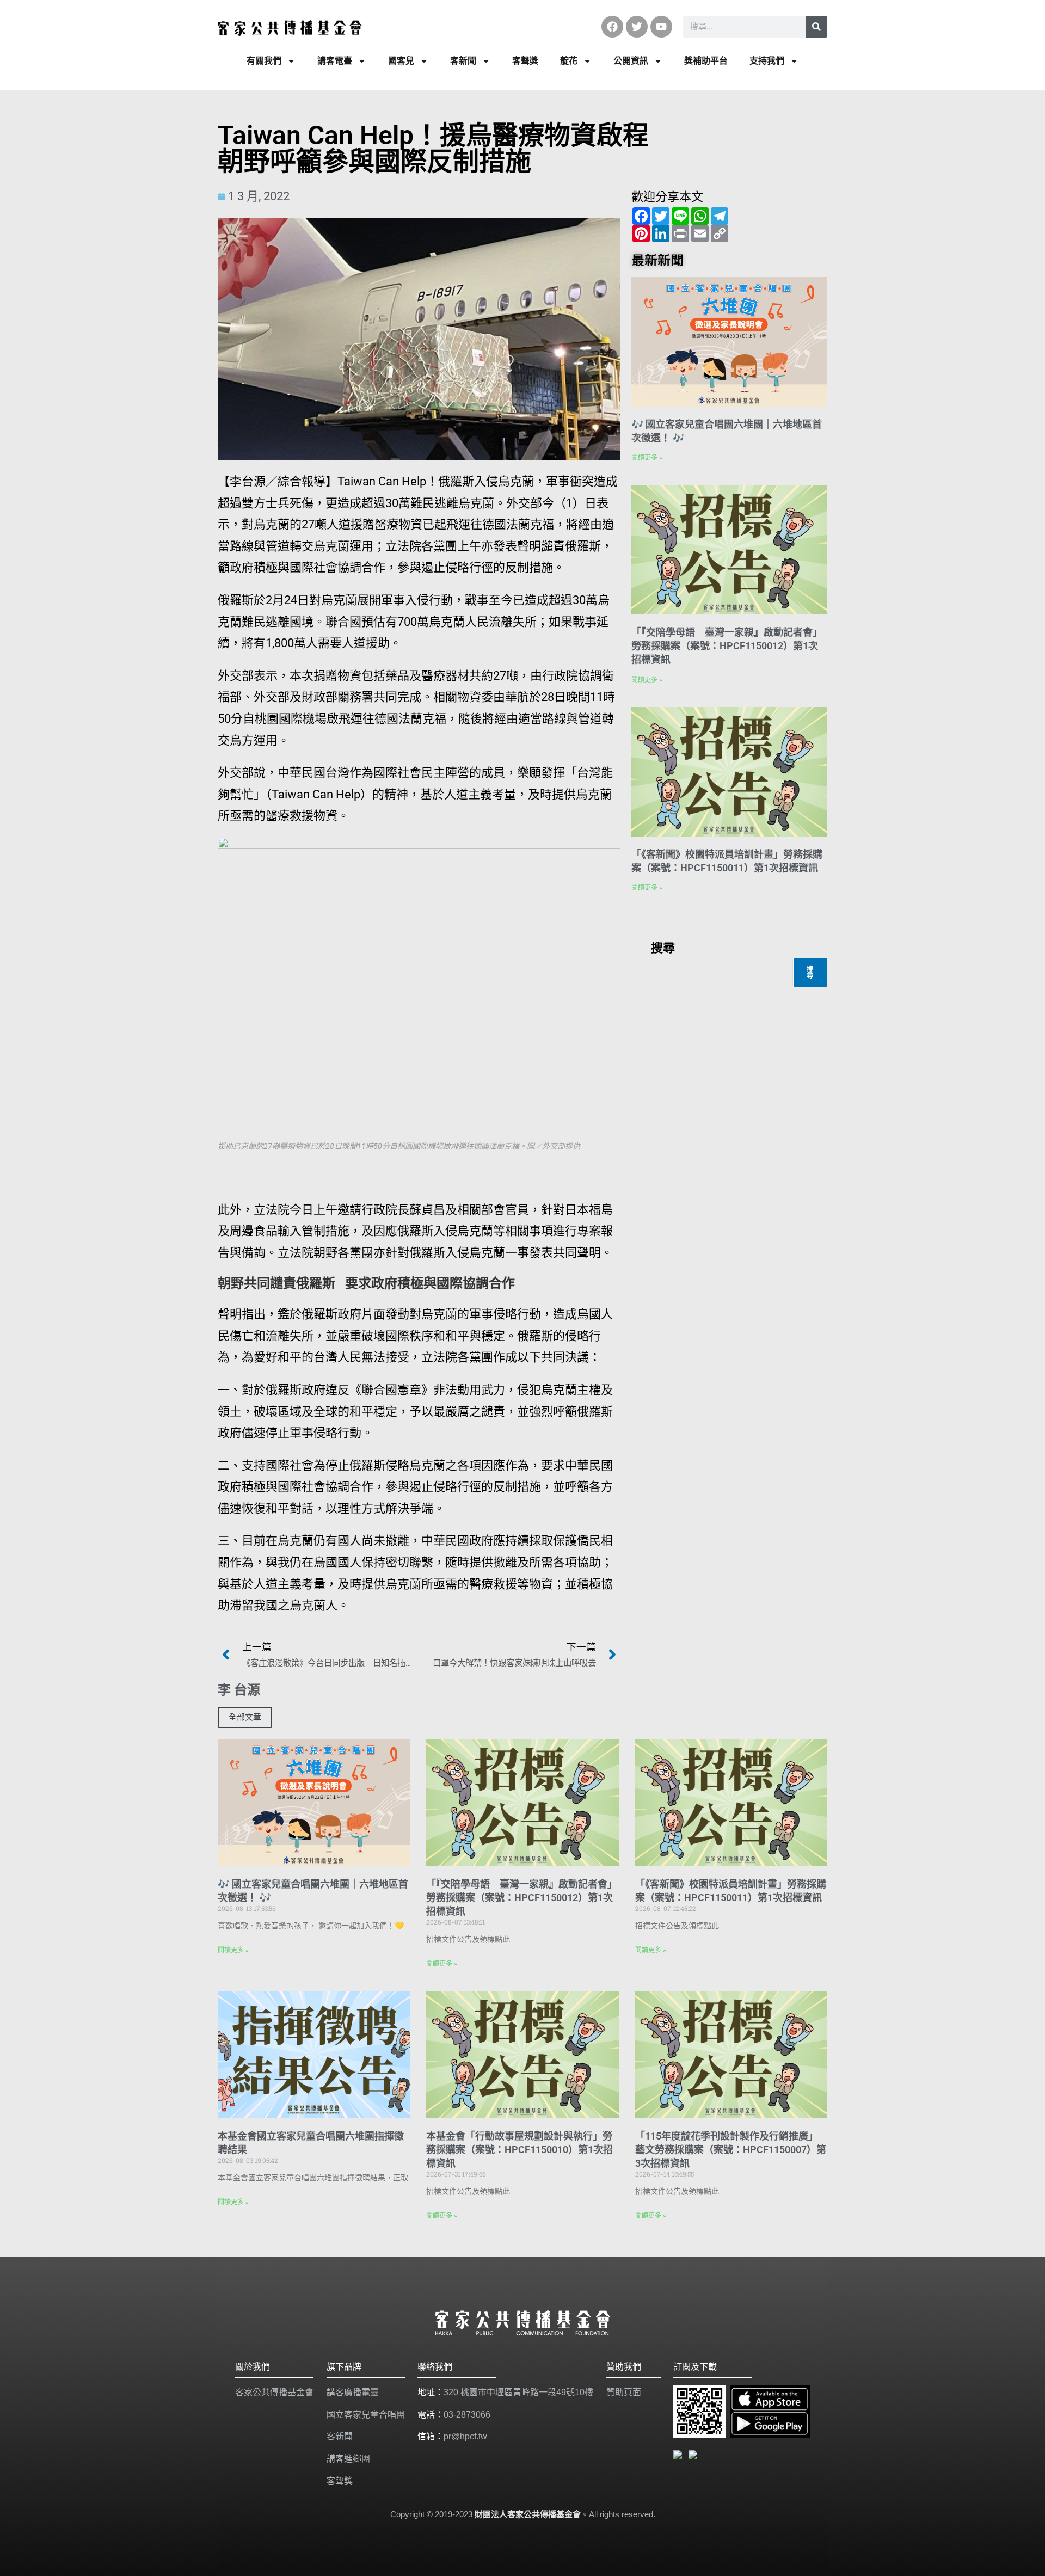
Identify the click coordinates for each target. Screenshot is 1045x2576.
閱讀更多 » (647, 458)
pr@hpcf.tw (465, 2436)
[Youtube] (661, 27)
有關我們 (264, 61)
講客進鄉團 (348, 2459)
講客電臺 (335, 61)
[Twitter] (637, 27)
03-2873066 (467, 2415)
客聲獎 (525, 61)
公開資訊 (631, 61)
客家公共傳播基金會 (274, 2392)
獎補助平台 (706, 61)
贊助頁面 (624, 2392)
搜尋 (663, 947)
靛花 (569, 61)
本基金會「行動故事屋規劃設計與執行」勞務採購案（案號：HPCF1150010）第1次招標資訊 (520, 2150)
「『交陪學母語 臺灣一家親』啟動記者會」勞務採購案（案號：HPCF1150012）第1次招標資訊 (727, 646)
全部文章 (245, 1717)
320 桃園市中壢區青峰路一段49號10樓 (518, 2392)
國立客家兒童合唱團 (366, 2415)
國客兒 (401, 61)
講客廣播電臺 (353, 2392)
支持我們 (767, 61)
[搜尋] (816, 27)
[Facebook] (612, 27)
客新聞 (463, 61)
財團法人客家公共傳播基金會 (528, 2514)
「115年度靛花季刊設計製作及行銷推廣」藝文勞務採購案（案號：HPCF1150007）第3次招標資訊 (731, 2150)
